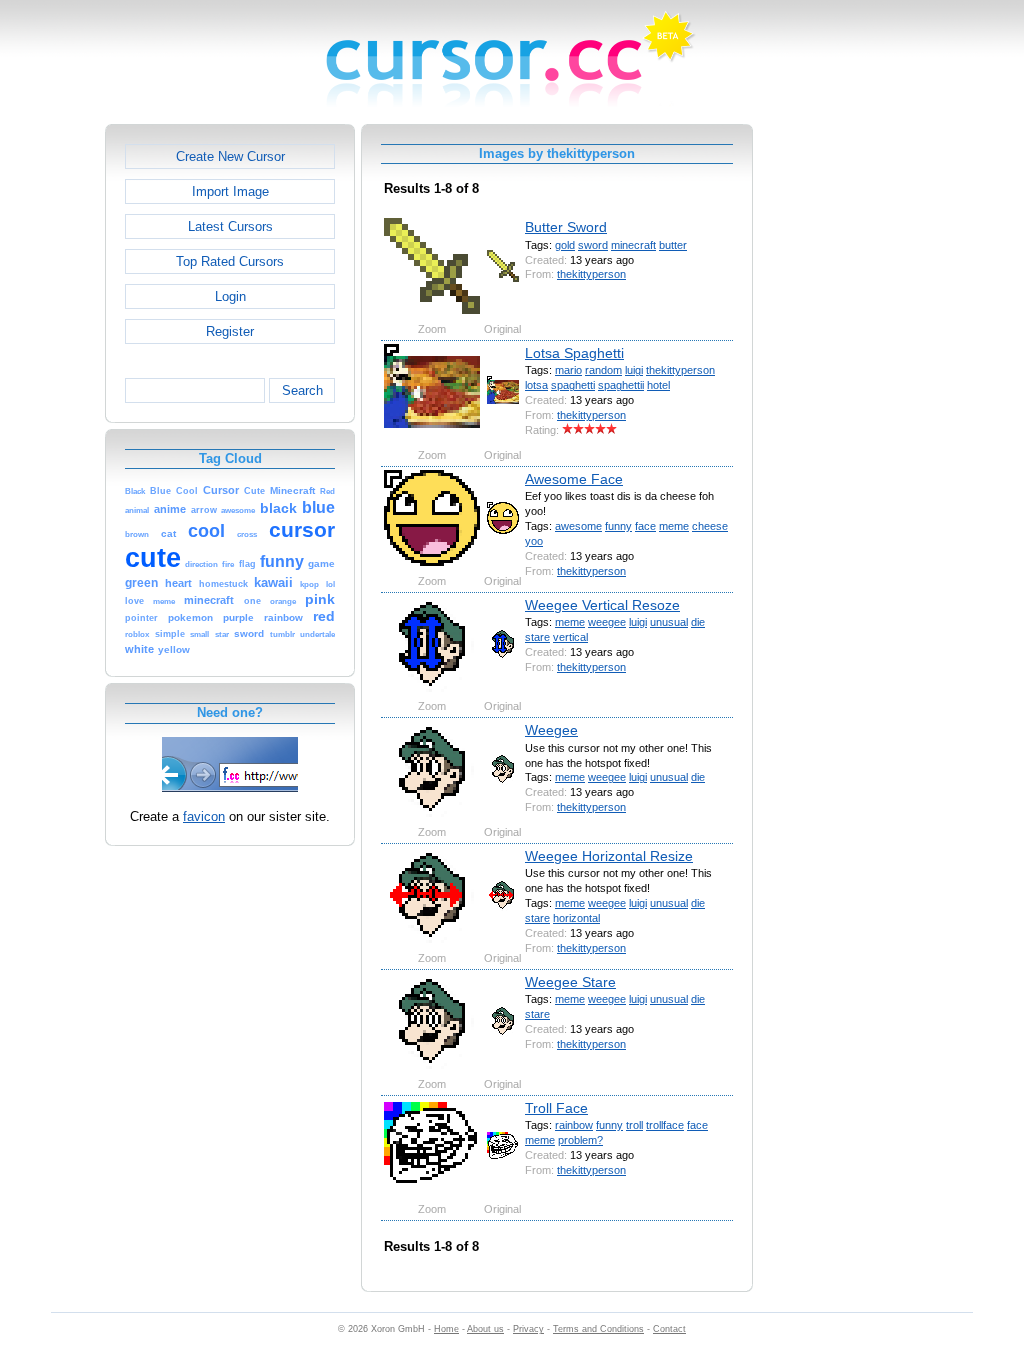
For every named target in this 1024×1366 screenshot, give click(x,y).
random (603, 370)
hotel (658, 385)
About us (485, 1329)
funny (618, 526)
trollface (665, 1125)
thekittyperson (591, 274)
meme (674, 526)
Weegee (551, 730)
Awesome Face (574, 479)
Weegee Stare (570, 982)
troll (634, 1125)
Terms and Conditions (598, 1329)
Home (446, 1329)
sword (593, 245)
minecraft (633, 245)
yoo (534, 541)
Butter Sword (566, 227)
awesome (578, 526)
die (698, 622)
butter (673, 245)
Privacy (528, 1329)
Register (230, 331)
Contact (669, 1329)
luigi (634, 370)
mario (568, 370)
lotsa (536, 385)
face (645, 526)
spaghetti (573, 385)
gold (565, 245)
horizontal (576, 918)
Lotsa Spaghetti (574, 353)
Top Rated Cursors (230, 261)
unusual (669, 622)
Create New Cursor (230, 156)
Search (302, 390)
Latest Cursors (230, 226)
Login (230, 296)
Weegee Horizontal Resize (609, 856)
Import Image (230, 191)
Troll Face (556, 1108)
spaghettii (621, 385)
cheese (710, 526)
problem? (580, 1140)
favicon (204, 816)
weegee (607, 622)
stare (537, 637)
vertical (570, 637)
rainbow (574, 1125)
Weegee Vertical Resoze (602, 605)
